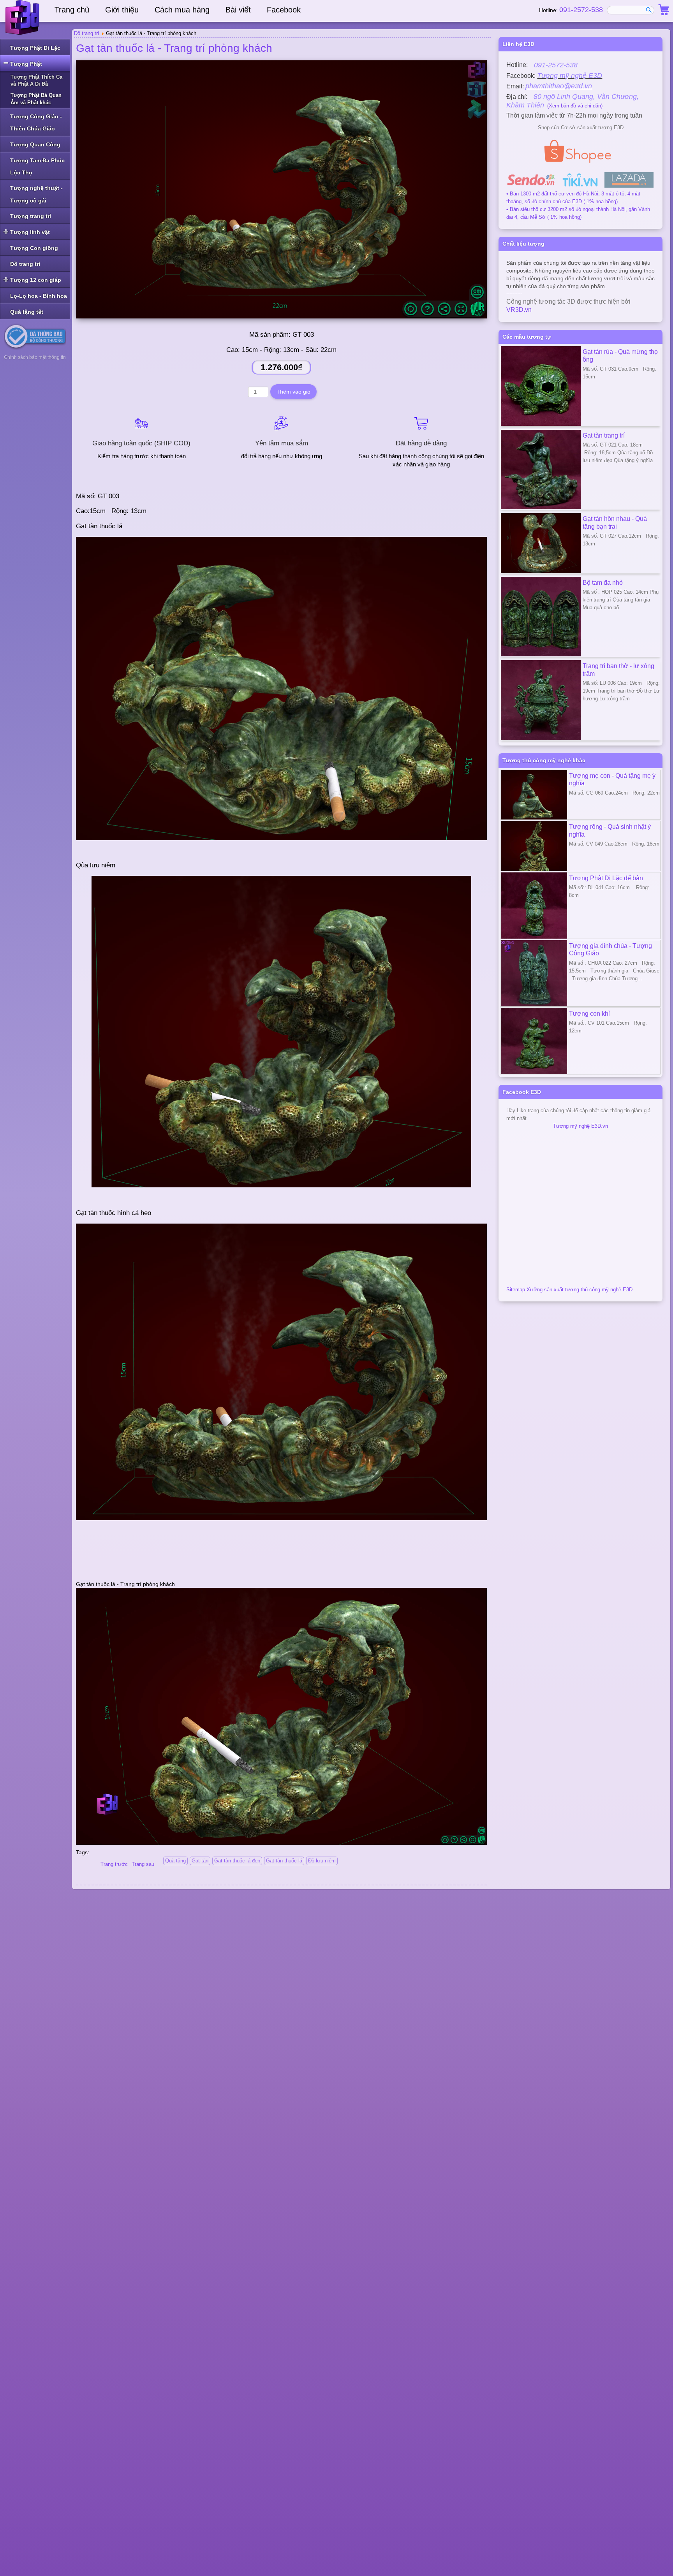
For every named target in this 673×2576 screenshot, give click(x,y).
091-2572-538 (581, 10)
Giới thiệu (122, 10)
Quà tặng (175, 1861)
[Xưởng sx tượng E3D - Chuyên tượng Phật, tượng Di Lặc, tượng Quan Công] (23, 18)
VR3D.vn (519, 310)
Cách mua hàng (182, 10)
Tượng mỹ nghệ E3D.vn (581, 1126)
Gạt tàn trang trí (604, 435)
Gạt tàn (200, 1861)
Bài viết (238, 10)
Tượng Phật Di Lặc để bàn (606, 878)
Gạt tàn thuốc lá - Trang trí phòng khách (174, 48)
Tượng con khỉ (589, 1013)
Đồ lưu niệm (322, 1861)
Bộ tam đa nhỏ (603, 582)
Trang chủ (72, 10)
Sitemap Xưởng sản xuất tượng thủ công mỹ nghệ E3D (569, 1290)
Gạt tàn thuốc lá (284, 1861)
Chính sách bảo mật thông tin (35, 357)
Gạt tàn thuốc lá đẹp (237, 1861)
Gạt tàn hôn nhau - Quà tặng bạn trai (615, 522)
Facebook (284, 10)
